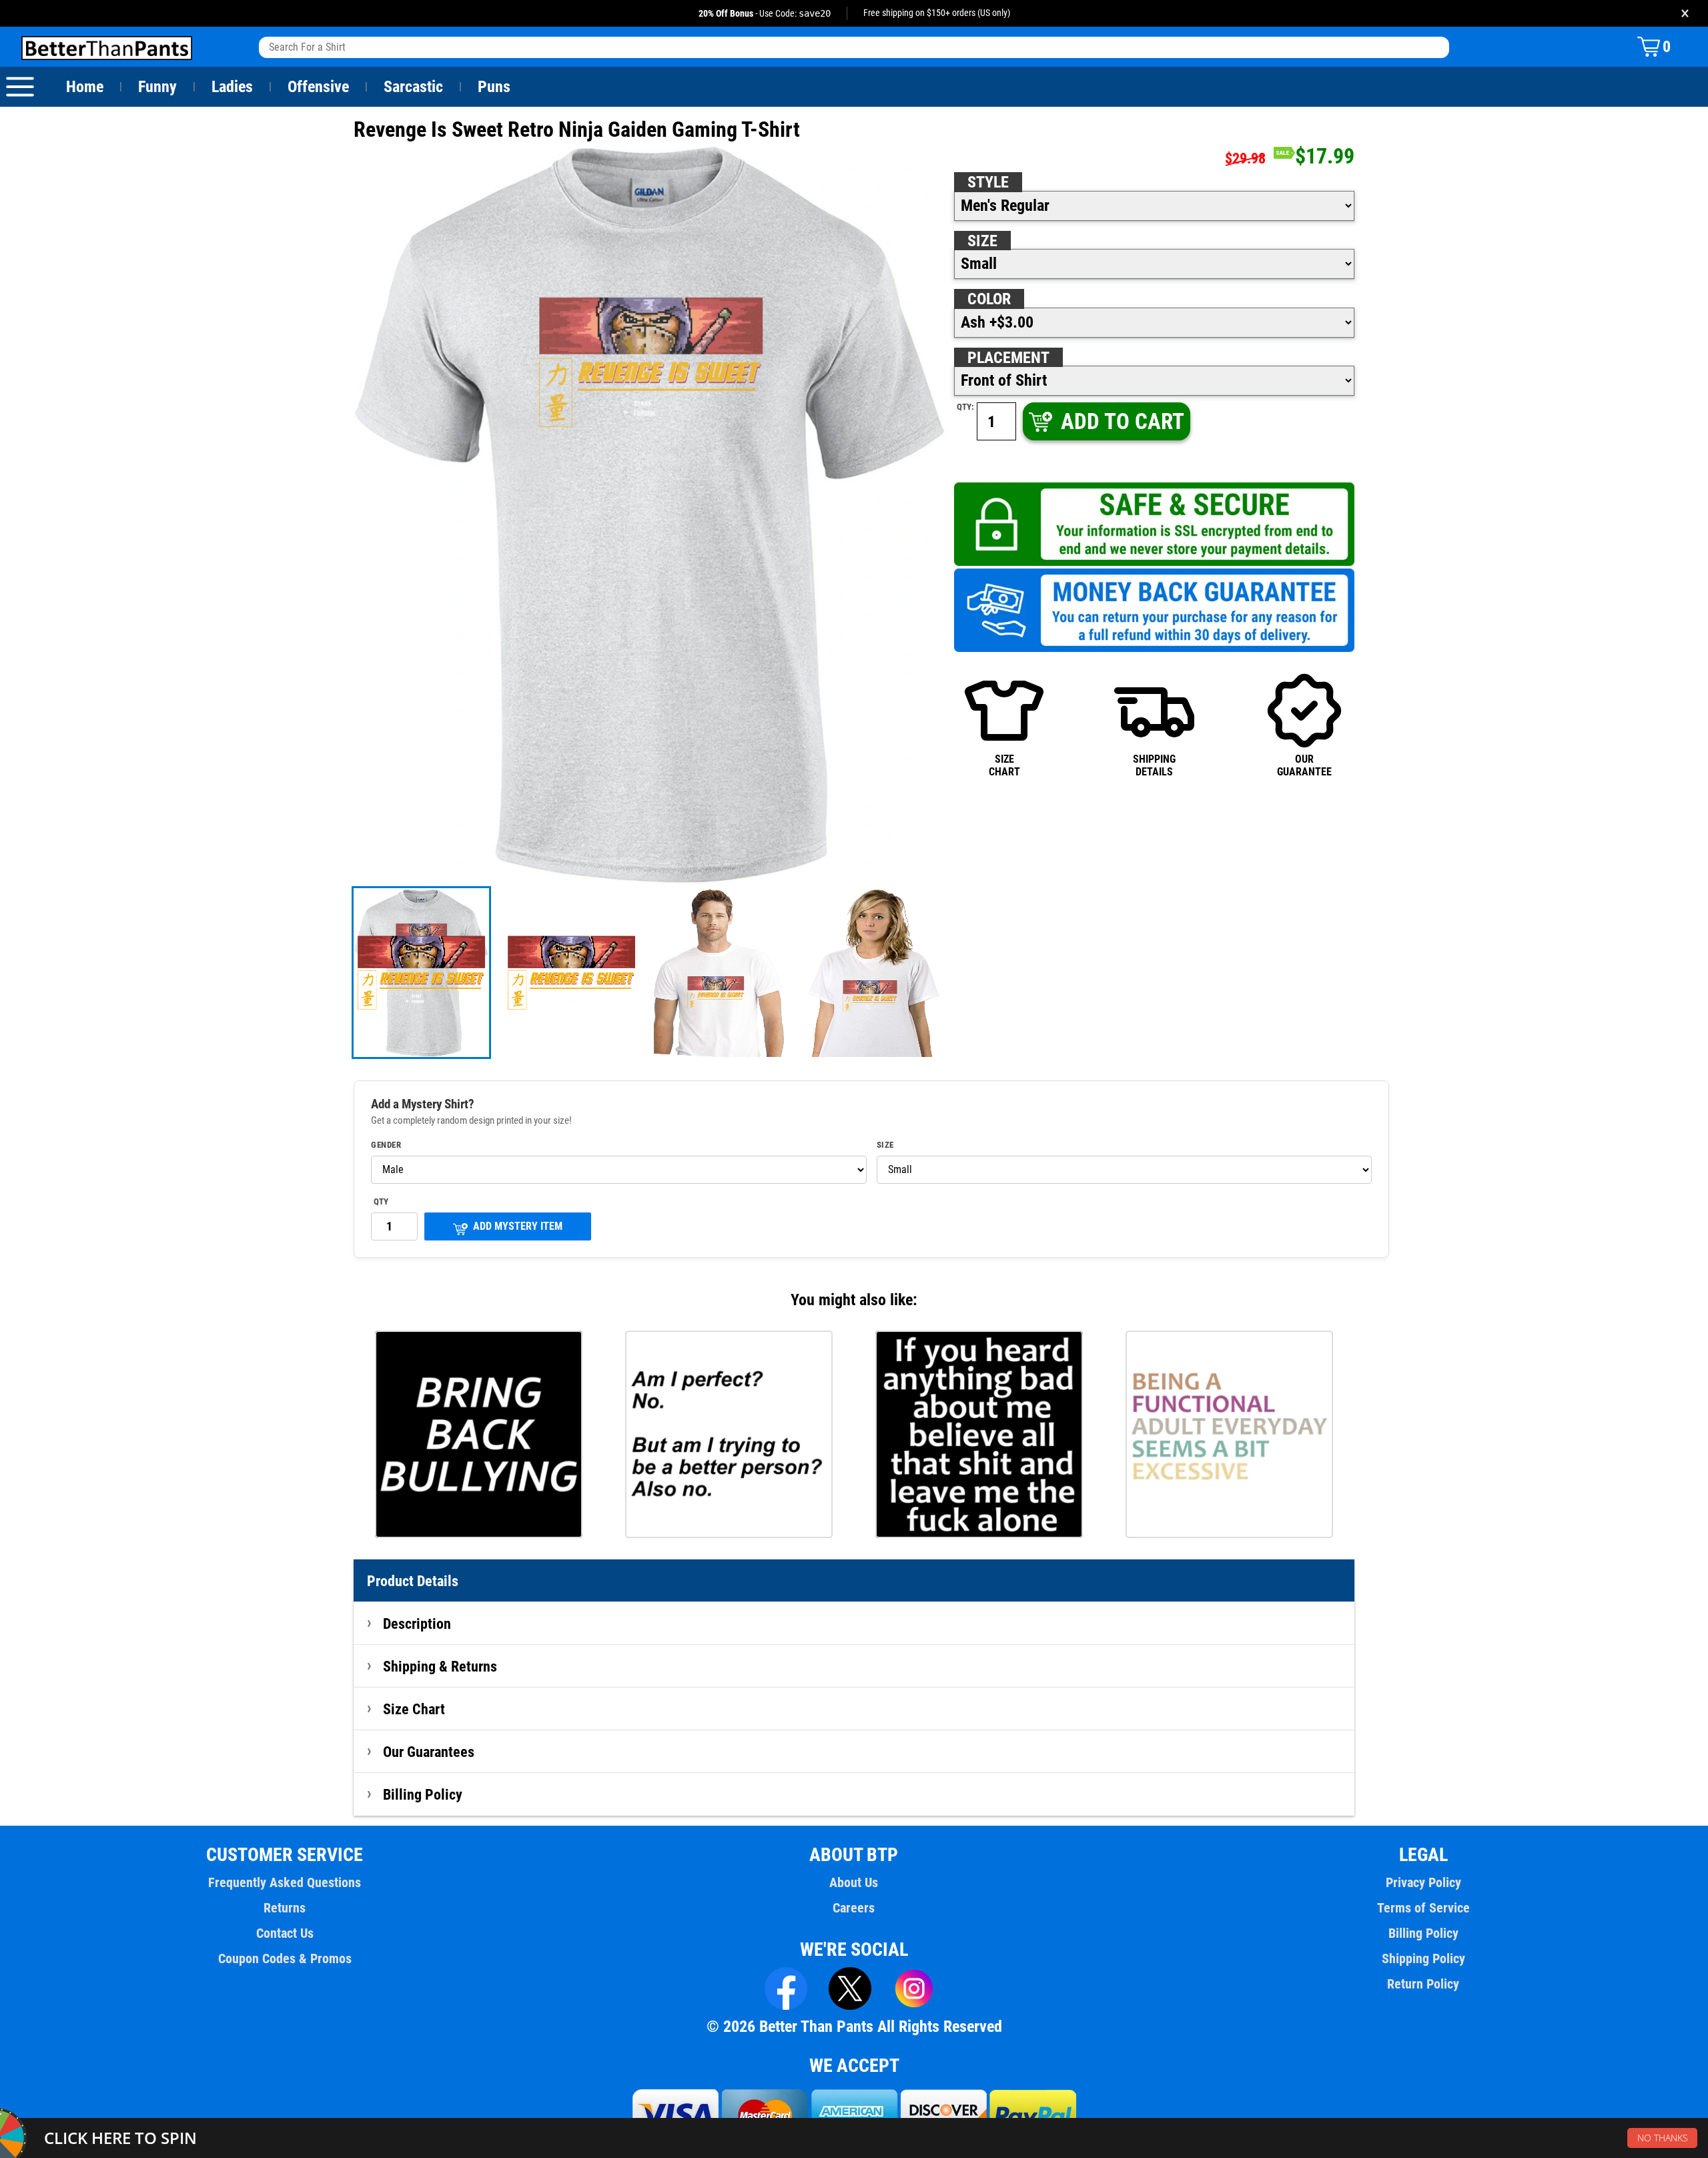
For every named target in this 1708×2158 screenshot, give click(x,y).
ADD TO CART (1123, 421)
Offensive (318, 87)
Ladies (232, 87)
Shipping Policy (1423, 1958)
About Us (854, 1882)
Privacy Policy (1423, 1882)
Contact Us (285, 1933)
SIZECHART (1004, 765)
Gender (386, 1145)
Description (417, 1624)
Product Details (413, 1581)
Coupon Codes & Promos (285, 1958)
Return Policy (1423, 1984)
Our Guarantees (429, 1752)
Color (989, 299)
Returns (285, 1908)
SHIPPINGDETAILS (1154, 765)
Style (988, 182)
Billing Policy (423, 1794)
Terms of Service (1423, 1908)
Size (982, 241)
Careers (854, 1908)
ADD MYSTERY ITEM (518, 1226)
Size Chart (414, 1709)
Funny (157, 87)
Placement (1008, 358)
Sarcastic (413, 87)
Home (85, 87)
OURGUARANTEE (1304, 765)
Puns (494, 87)
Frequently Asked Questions (285, 1882)
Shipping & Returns (440, 1666)
